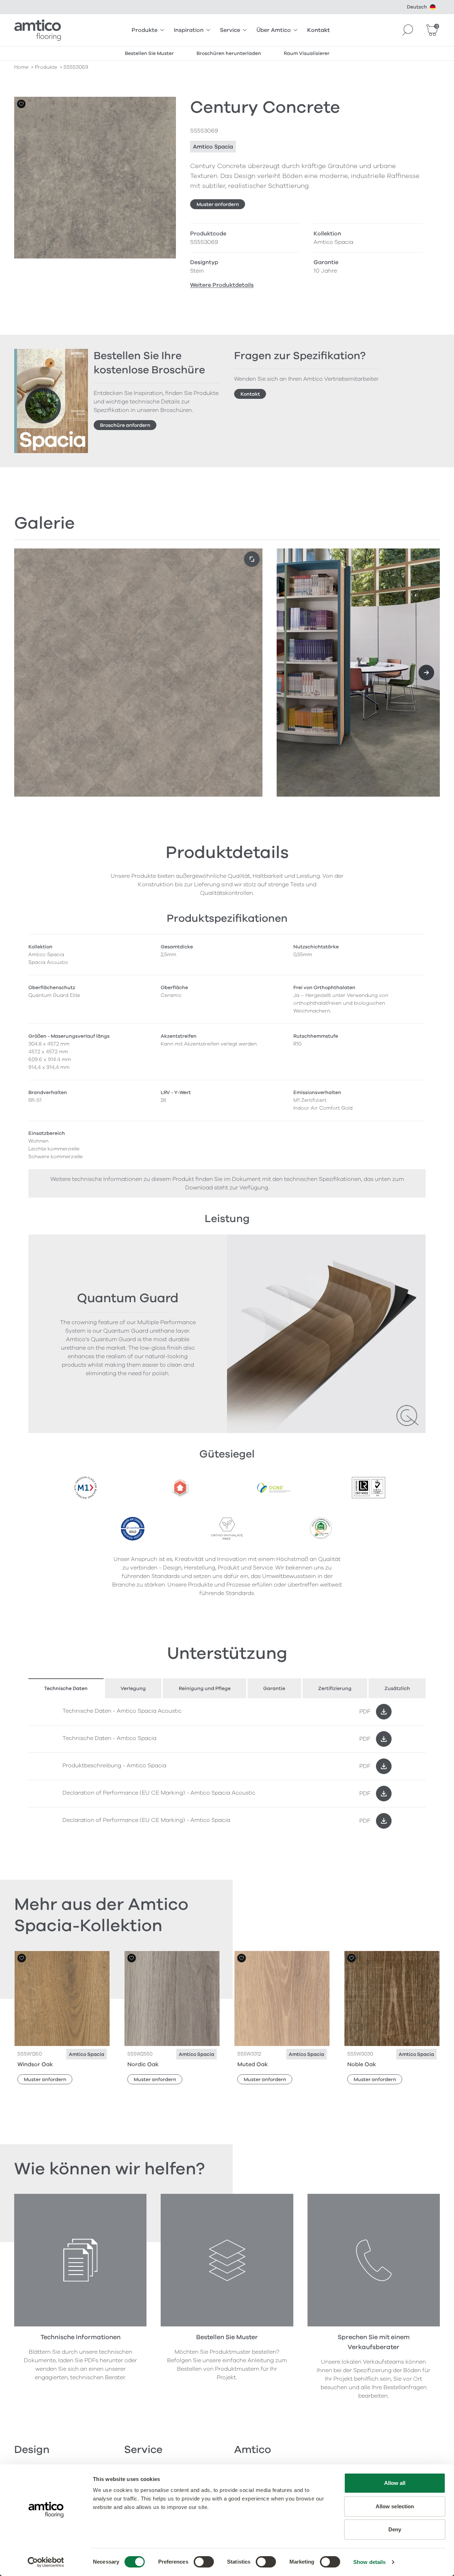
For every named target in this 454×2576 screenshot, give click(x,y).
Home (21, 67)
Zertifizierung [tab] (335, 1688)
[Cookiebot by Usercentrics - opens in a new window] (46, 2562)
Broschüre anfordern (125, 425)
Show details (369, 2562)
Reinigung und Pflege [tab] (205, 1688)
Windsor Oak (35, 2064)
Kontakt (319, 30)
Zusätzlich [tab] (397, 1688)
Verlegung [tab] (133, 1688)
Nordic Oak (143, 2064)
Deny (395, 2529)
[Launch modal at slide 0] (252, 559)
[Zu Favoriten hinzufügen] (21, 104)
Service (230, 30)
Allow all (395, 2483)
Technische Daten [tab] (66, 1688)
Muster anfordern (218, 204)
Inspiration (189, 30)
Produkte (145, 30)
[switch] (204, 2562)
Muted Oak (253, 2064)
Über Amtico (274, 30)
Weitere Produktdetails (222, 285)
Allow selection (395, 2506)
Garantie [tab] (274, 1688)
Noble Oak (362, 2064)
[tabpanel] (227, 1766)
